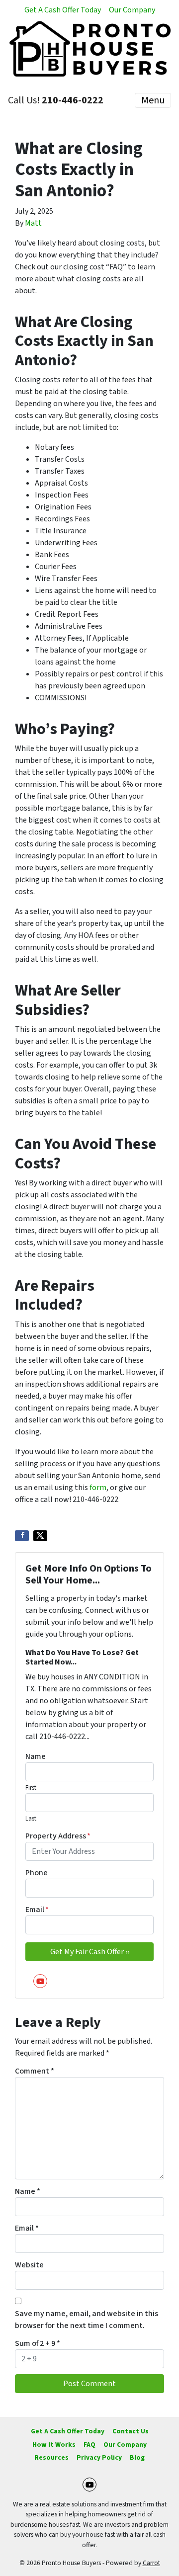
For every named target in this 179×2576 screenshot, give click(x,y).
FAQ (89, 2445)
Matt (33, 223)
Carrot (151, 2563)
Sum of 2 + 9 (38, 2343)
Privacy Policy (99, 2457)
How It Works (54, 2445)
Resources (51, 2457)
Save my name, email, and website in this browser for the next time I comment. (87, 2320)
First (31, 1788)
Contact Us (131, 2431)
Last (31, 1819)
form (98, 1488)
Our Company (132, 10)
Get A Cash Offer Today (63, 10)
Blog (137, 2457)
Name (36, 1756)
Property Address (58, 1836)
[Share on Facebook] (22, 1536)
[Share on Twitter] (40, 1536)
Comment (35, 2071)
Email (37, 1910)
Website (29, 2265)
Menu (153, 100)
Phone (37, 1873)
